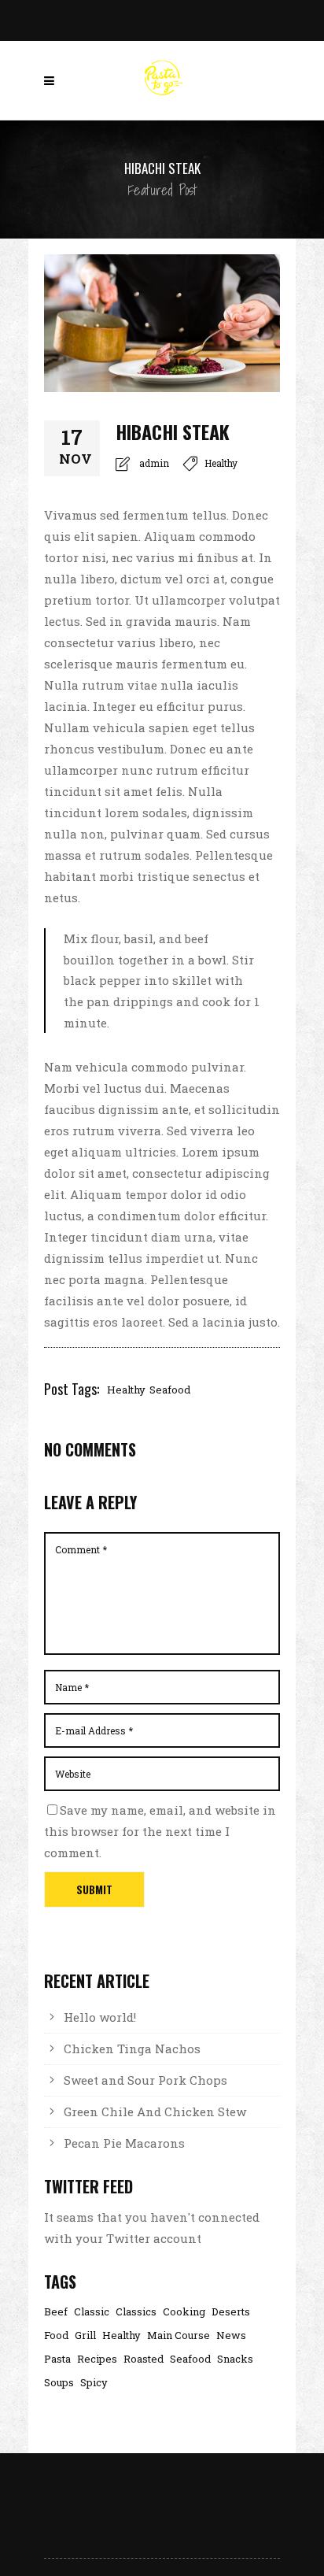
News (231, 2335)
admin (154, 463)
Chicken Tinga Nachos (132, 2049)
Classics (136, 2312)
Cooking (184, 2312)
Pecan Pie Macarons (124, 2143)
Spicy (94, 2383)
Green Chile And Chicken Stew (155, 2112)
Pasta (57, 2359)
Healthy (221, 463)
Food (56, 2335)
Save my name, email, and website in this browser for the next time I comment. (160, 1831)
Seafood (170, 1390)
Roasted (144, 2359)
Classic (92, 2312)
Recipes (97, 2359)
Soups (59, 2383)
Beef (56, 2312)
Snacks (235, 2359)
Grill (85, 2335)
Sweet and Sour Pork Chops (145, 2080)
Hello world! (100, 2017)
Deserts (231, 2312)
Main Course (179, 2335)
